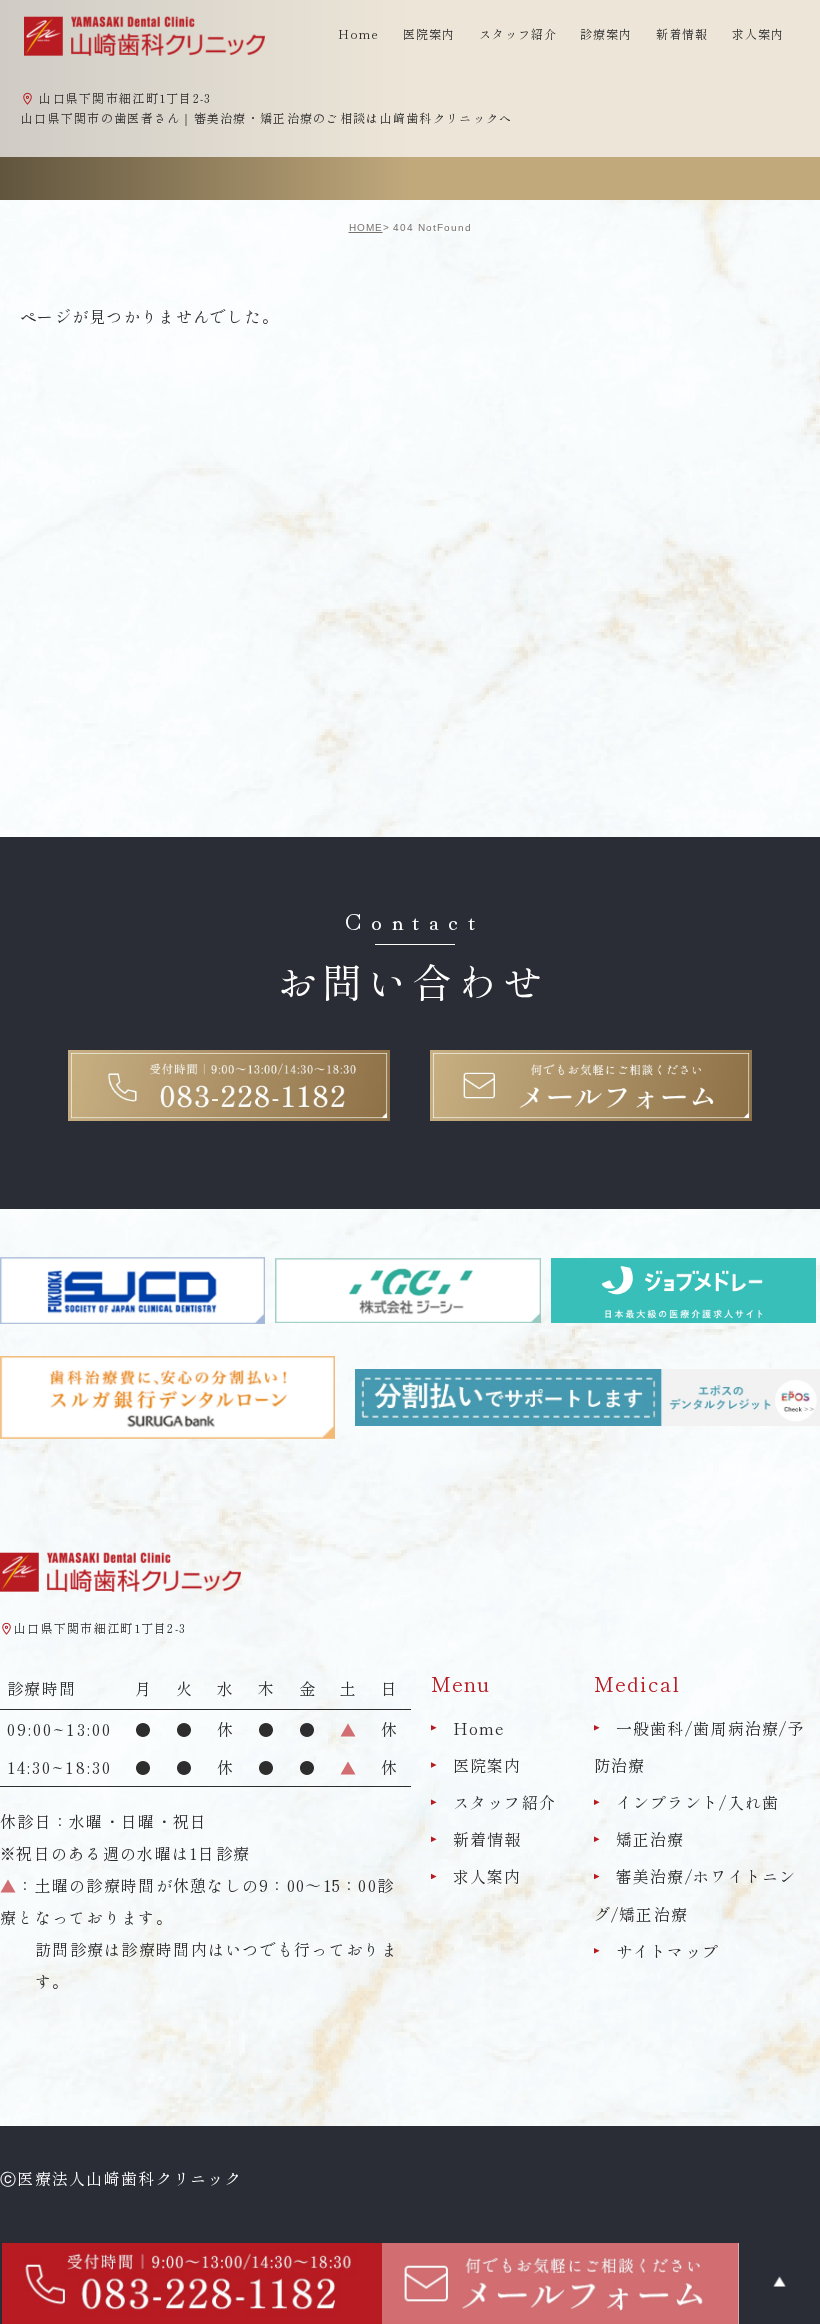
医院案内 (487, 1765)
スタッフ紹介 (505, 1802)
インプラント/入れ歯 (698, 1802)
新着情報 (682, 33)
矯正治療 (650, 1839)
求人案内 (758, 33)
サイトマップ (668, 1951)
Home (358, 33)
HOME (366, 227)
